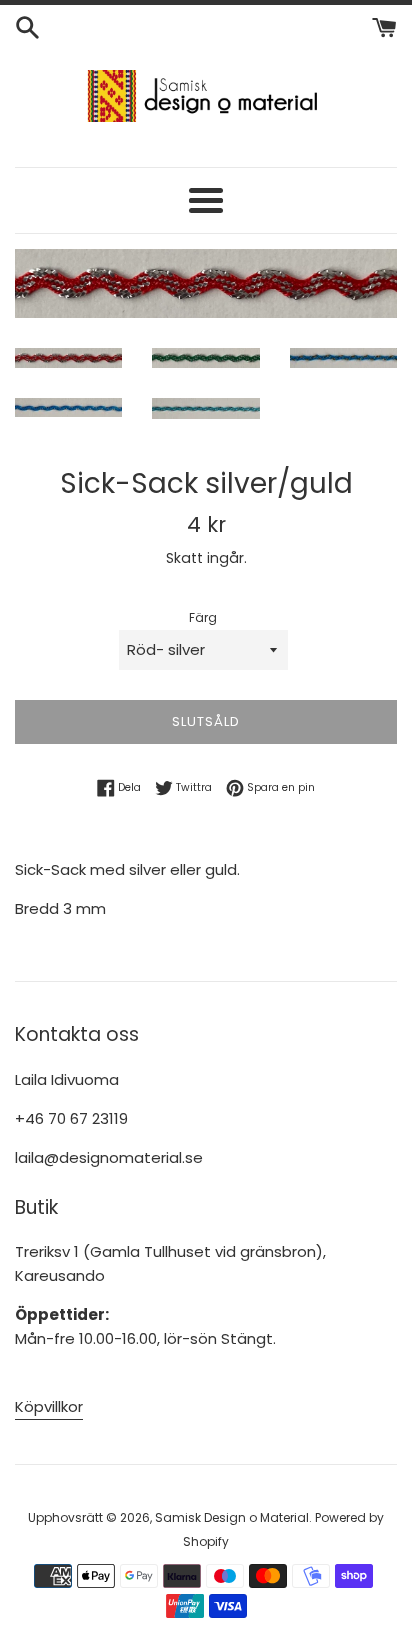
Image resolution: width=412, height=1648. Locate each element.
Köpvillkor (49, 1406)
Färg (203, 617)
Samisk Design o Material (232, 1517)
